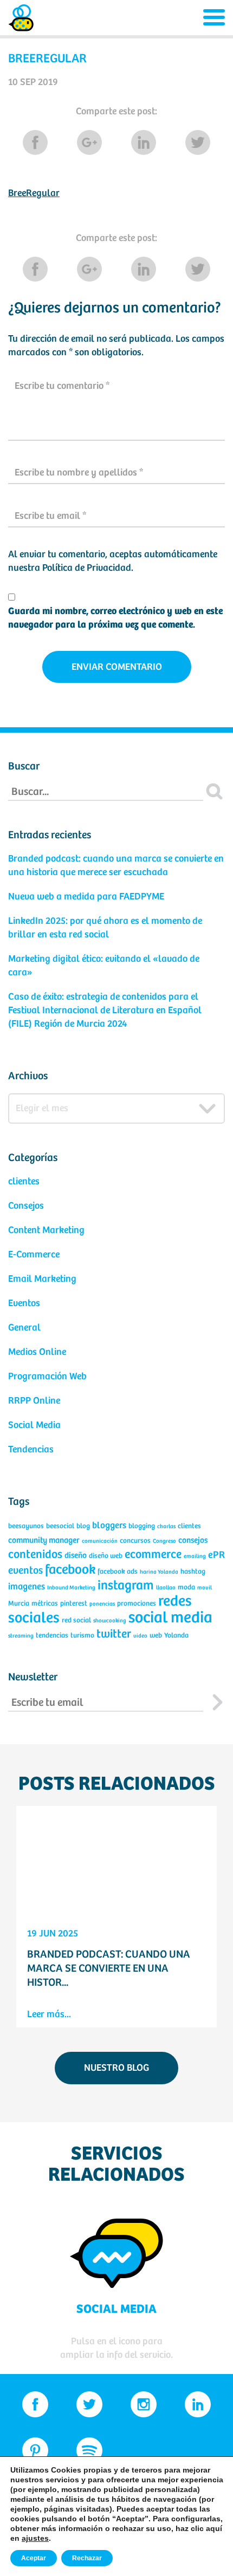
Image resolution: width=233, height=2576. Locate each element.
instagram (126, 1586)
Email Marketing (42, 1279)
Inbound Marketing (71, 1588)
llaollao (166, 1588)
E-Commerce (34, 1255)
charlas (166, 1527)
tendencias (52, 1636)
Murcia (19, 1604)
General (24, 1328)
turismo (82, 1636)
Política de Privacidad (87, 568)
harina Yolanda (159, 1572)
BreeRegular (34, 193)
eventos (25, 1571)
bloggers (109, 1526)
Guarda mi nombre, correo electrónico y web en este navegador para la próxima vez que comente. (115, 618)
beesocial (60, 1526)
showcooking (110, 1621)
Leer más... (49, 2014)
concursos (135, 1541)
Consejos (26, 1206)
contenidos (35, 1555)
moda (186, 1587)
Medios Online (37, 1352)
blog (83, 1526)
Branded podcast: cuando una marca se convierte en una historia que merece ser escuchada (116, 866)
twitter (114, 1634)
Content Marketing (46, 1230)
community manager (44, 1540)
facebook (70, 1570)
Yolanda (176, 1636)
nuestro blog (116, 2068)
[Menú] (214, 18)
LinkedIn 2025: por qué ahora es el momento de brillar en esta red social (105, 928)
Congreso (164, 1541)
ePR (216, 1555)
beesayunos (26, 1526)
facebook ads (118, 1572)
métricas (45, 1604)
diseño (76, 1556)
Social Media (34, 1425)
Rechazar (87, 2558)
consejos (193, 1540)
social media (170, 1618)
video (140, 1636)
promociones (137, 1604)
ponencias (102, 1604)
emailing (195, 1556)
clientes (24, 1182)
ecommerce (153, 1555)
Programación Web (47, 1377)
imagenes (27, 1587)
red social (76, 1620)
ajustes (35, 2538)
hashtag (193, 1572)
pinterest (74, 1604)
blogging (142, 1526)
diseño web (106, 1556)
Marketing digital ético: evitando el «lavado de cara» (104, 966)
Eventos (24, 1303)
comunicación (100, 1541)
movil (205, 1588)
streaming (21, 1636)
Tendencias (31, 1450)
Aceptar (34, 2558)
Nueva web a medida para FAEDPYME (86, 897)
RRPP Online (34, 1401)
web (156, 1636)
